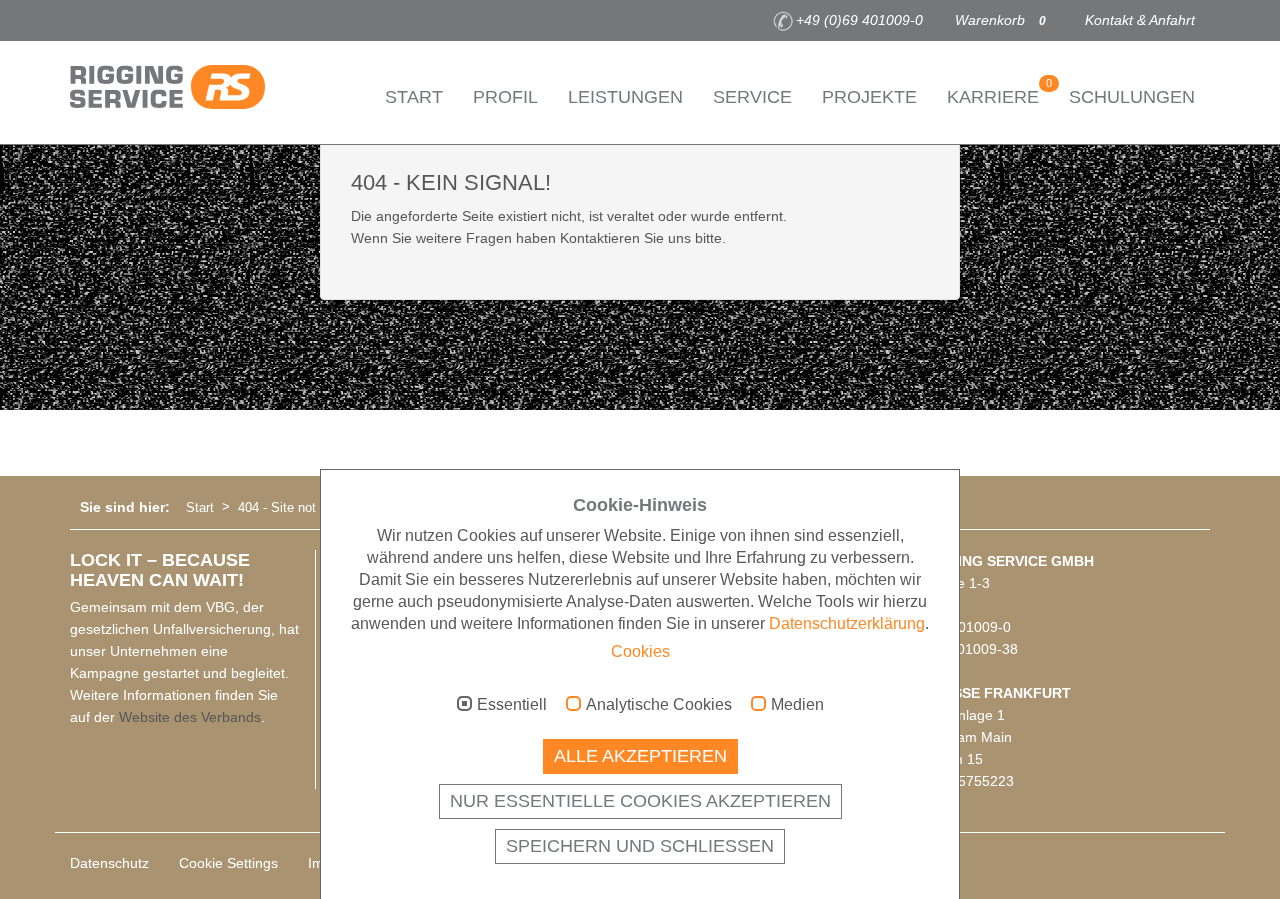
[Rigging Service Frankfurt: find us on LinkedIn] (171, 21)
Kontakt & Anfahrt (1140, 20)
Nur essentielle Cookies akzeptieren (640, 801)
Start (414, 97)
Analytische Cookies (659, 704)
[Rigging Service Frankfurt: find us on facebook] (81, 21)
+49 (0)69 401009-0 (859, 20)
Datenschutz (109, 863)
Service (752, 97)
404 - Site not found (295, 507)
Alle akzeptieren (640, 756)
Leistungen (625, 97)
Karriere (999, 92)
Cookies (640, 651)
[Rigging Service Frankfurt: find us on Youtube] (141, 21)
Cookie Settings (228, 863)
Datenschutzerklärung (847, 623)
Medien (797, 704)
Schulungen (1132, 97)
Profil (505, 97)
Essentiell (512, 704)
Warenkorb (1000, 20)
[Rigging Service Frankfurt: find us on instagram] (111, 21)
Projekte (869, 97)
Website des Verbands (190, 717)
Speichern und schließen (640, 846)
